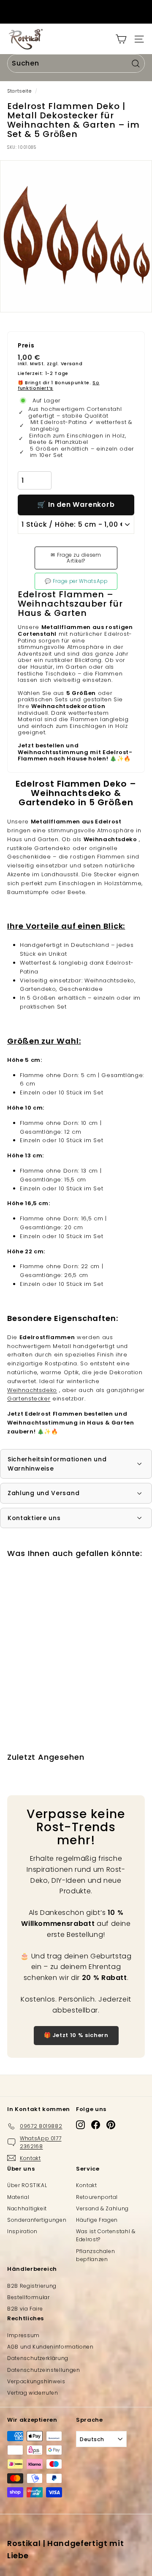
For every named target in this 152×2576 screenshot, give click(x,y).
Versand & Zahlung (102, 2208)
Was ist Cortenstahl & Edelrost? (106, 2235)
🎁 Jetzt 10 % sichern (76, 2035)
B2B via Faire (25, 2309)
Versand (72, 364)
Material (18, 2197)
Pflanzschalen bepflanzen (95, 2255)
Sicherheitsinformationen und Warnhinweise (57, 1464)
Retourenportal (97, 2197)
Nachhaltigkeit (27, 2208)
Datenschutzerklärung (38, 2358)
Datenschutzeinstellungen (44, 2370)
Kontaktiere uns (34, 1518)
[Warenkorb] (121, 39)
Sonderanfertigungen (37, 2220)
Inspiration (22, 2231)
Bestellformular (28, 2297)
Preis (26, 346)
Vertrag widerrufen (33, 2393)
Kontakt (87, 2185)
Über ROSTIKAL (27, 2185)
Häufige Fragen (97, 2220)
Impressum (23, 2335)
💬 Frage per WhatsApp (76, 581)
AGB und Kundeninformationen (50, 2347)
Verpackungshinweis (36, 2381)
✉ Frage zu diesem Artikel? (76, 558)
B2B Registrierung (32, 2286)
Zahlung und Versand (43, 1493)
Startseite (19, 91)
